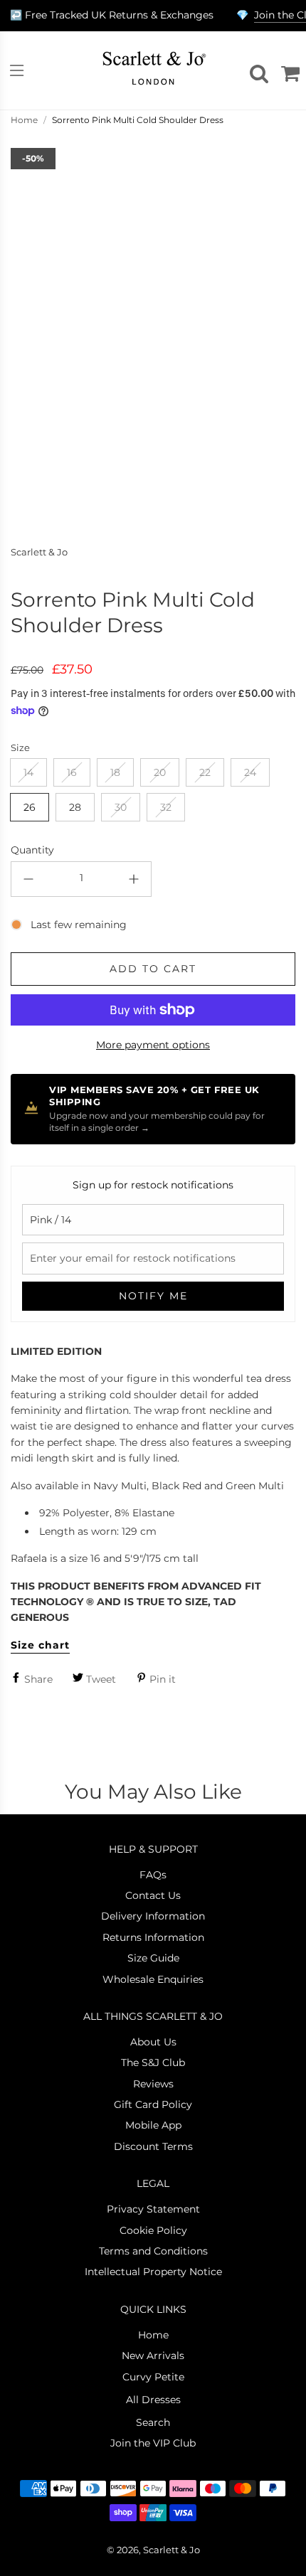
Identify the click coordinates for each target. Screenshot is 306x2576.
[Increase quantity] (134, 879)
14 (28, 772)
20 (160, 772)
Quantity (32, 850)
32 (166, 807)
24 (250, 772)
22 (205, 772)
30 (121, 807)
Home (24, 120)
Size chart (40, 1645)
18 (115, 772)
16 (72, 772)
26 (30, 807)
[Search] (257, 70)
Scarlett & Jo (39, 552)
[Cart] (288, 70)
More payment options (153, 1045)
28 (75, 807)
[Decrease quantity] (28, 879)
